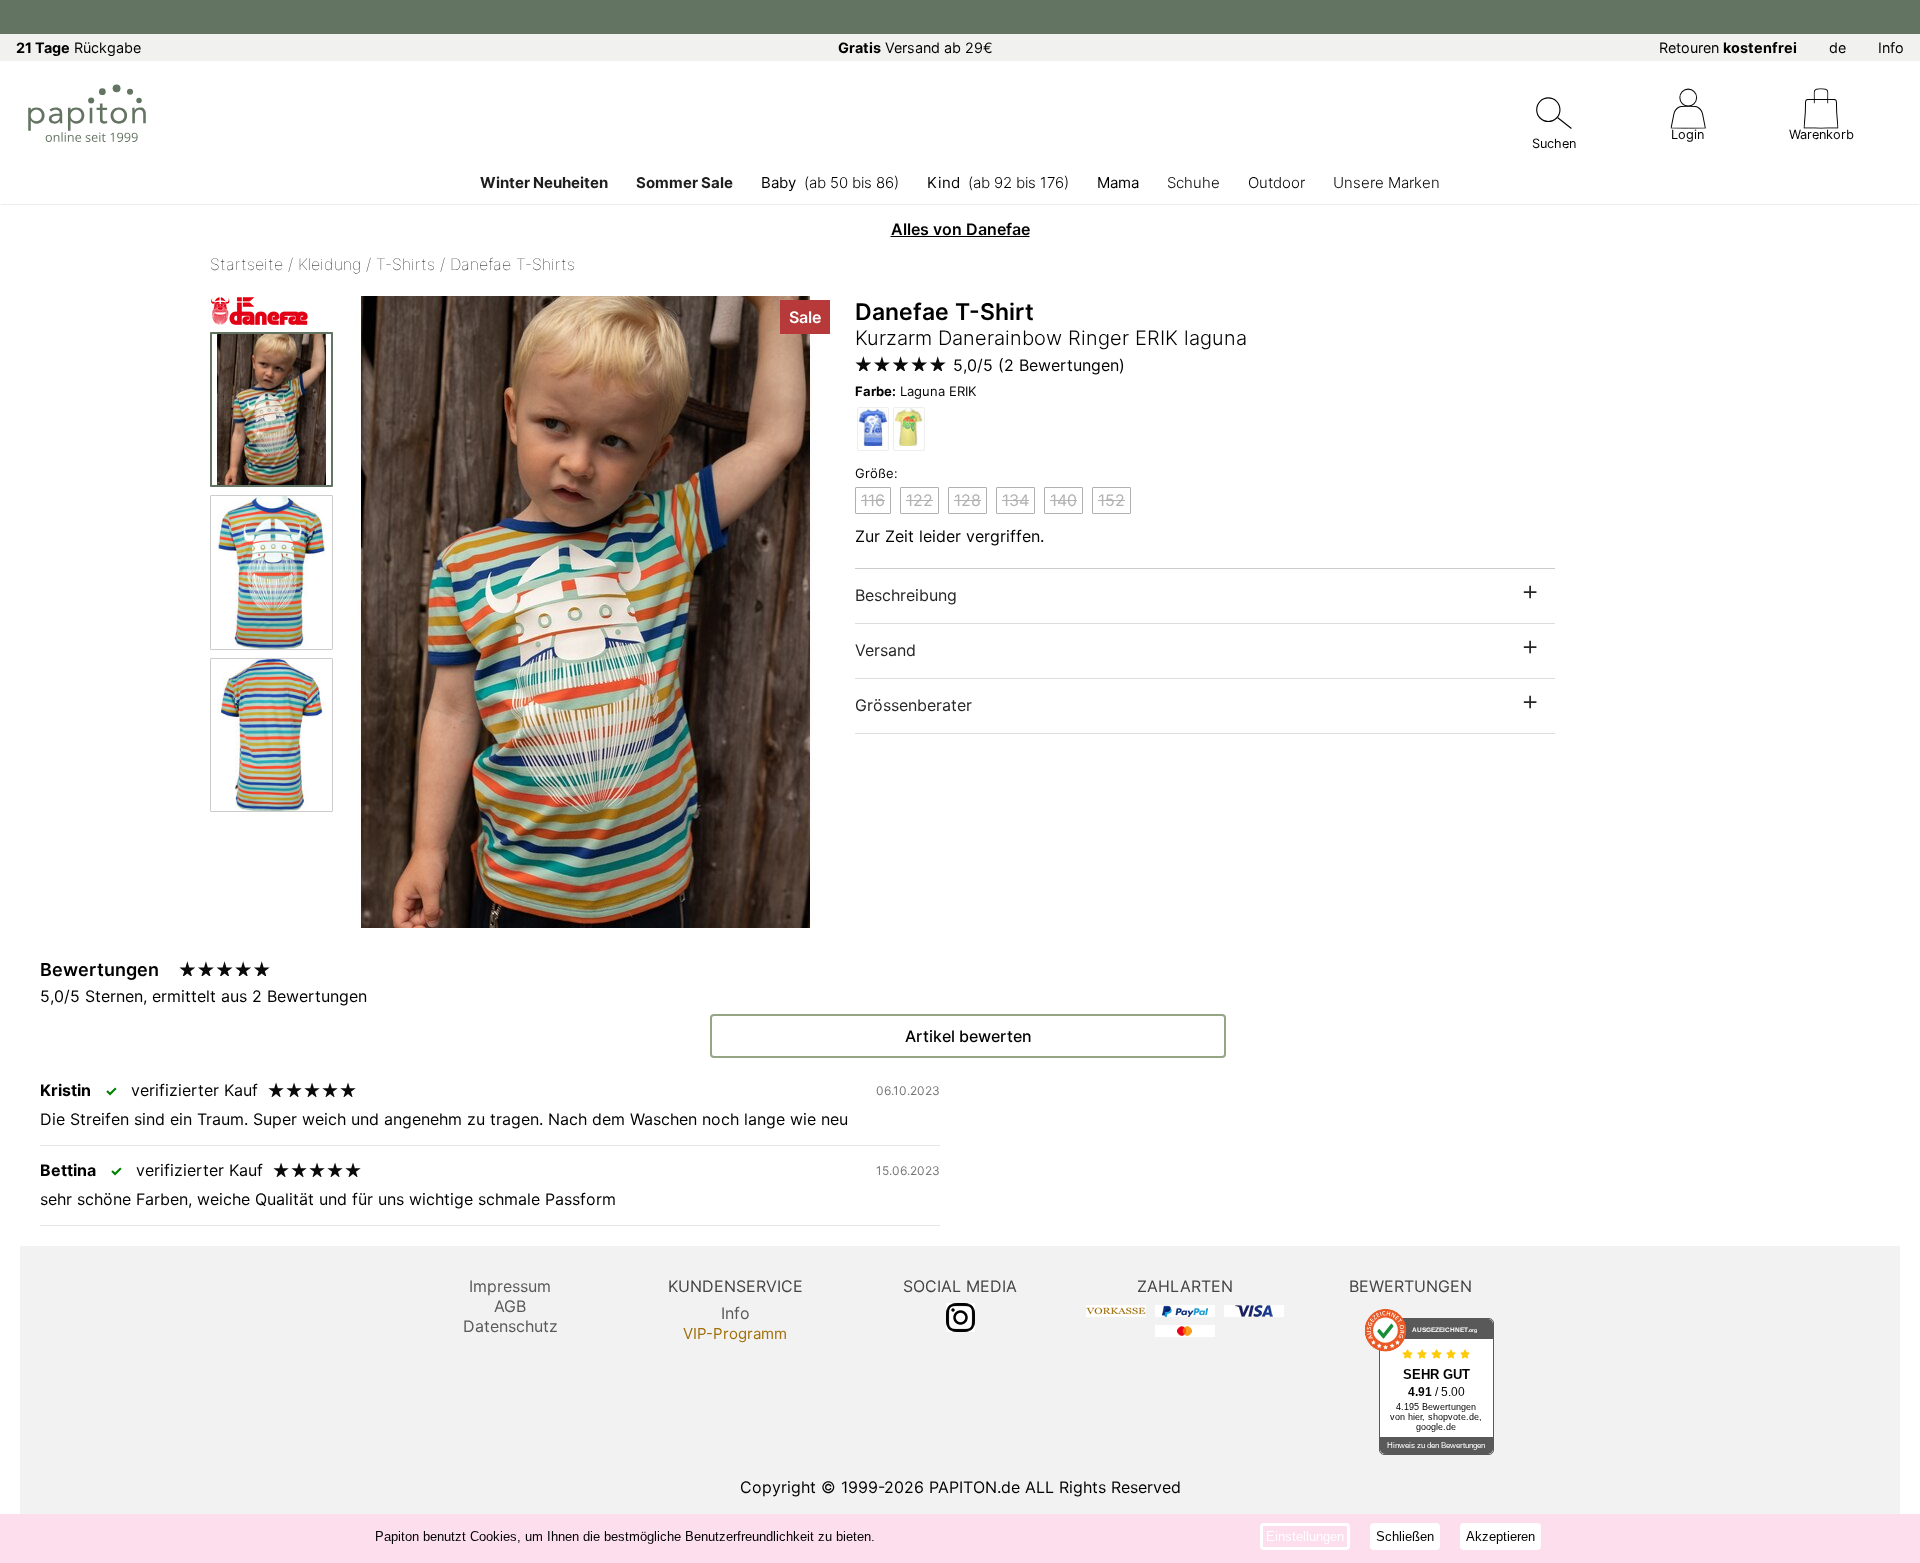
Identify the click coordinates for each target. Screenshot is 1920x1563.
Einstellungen (1305, 1536)
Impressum (510, 1286)
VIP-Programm (735, 1333)
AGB (510, 1306)
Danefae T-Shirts (512, 264)
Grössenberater (913, 705)
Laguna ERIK (915, 391)
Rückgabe (78, 47)
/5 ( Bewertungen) (1039, 365)
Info (1891, 47)
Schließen (1405, 1536)
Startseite (246, 264)
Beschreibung (906, 595)
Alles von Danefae (960, 229)
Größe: (876, 473)
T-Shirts (405, 264)
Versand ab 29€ (915, 47)
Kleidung (329, 264)
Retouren (1728, 47)
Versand (885, 650)
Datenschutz (510, 1326)
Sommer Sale (684, 182)
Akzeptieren (1500, 1536)
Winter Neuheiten (544, 182)
